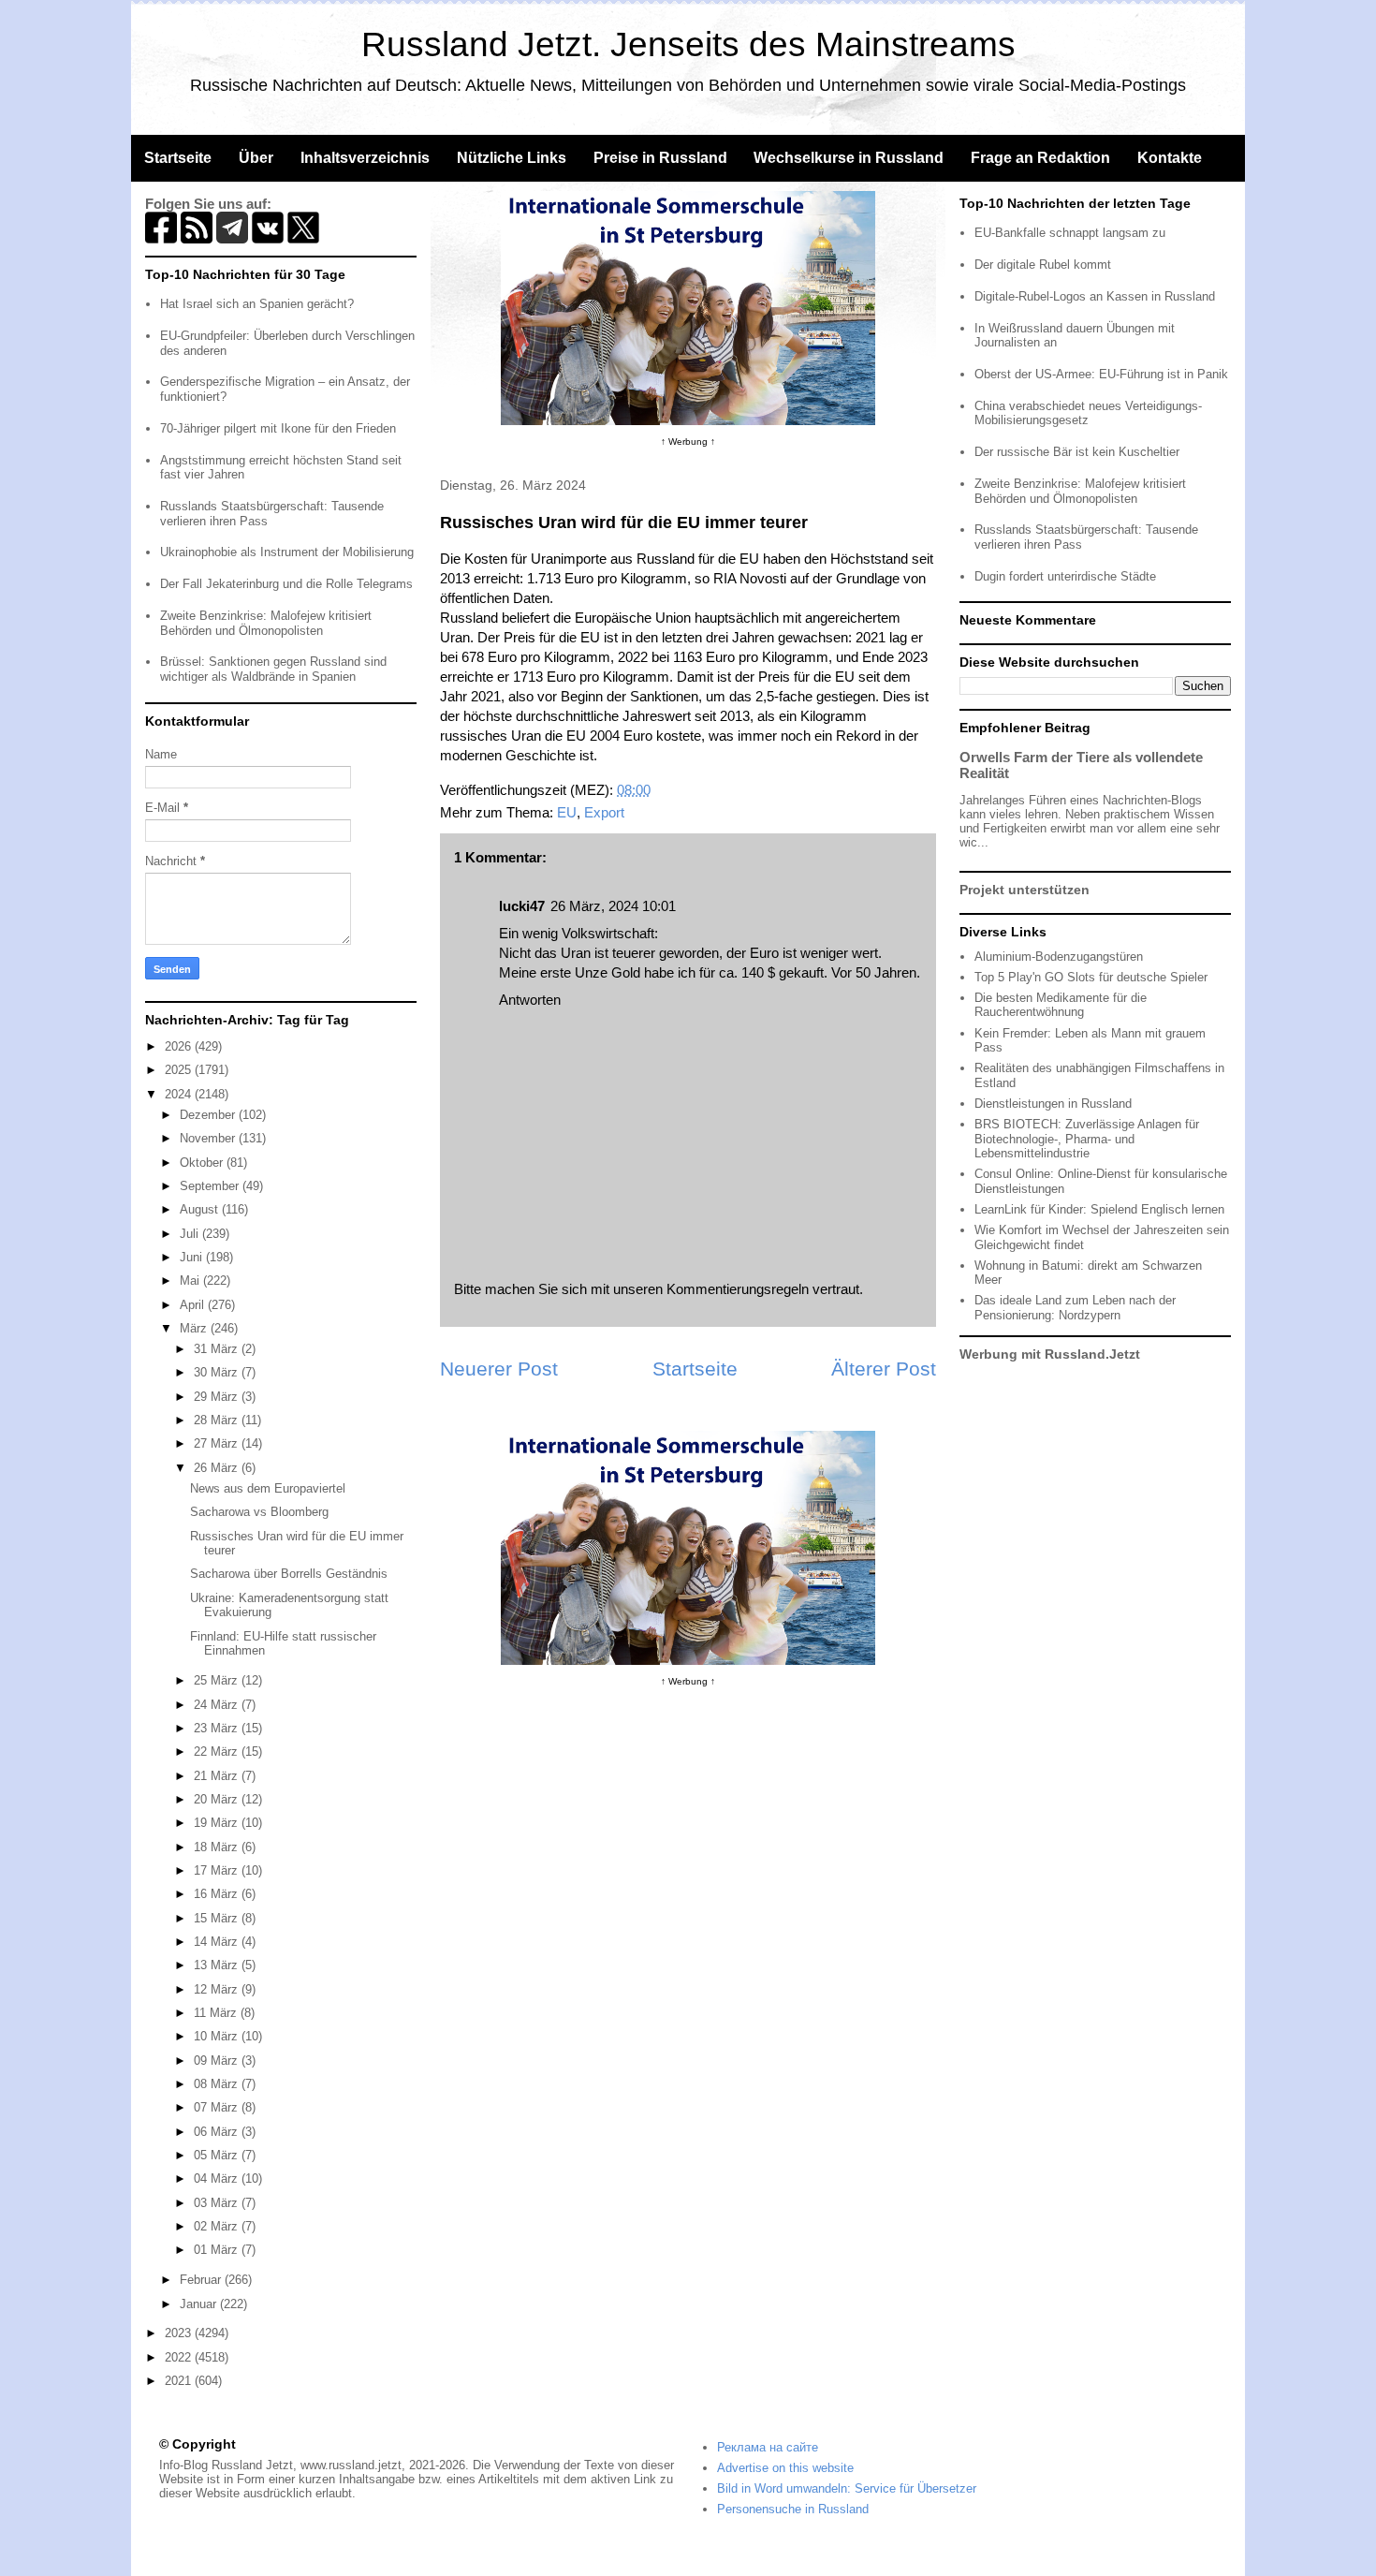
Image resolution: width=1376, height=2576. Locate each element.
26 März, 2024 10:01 (613, 906)
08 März (218, 2084)
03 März (218, 2203)
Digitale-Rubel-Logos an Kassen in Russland (1095, 296)
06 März (218, 2132)
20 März (218, 1799)
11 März (217, 2013)
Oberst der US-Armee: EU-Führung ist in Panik (1101, 374)
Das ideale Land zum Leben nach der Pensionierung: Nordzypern (1075, 1308)
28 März (218, 1420)
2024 (180, 1094)
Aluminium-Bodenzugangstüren (1059, 957)
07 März (218, 2107)
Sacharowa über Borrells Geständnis (289, 1574)
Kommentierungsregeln (738, 1289)
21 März (218, 1776)
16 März (218, 1894)
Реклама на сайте (768, 2447)
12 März (218, 1989)
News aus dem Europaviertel (268, 1488)
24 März (218, 1705)
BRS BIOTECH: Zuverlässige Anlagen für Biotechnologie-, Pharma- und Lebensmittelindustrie (1087, 1139)
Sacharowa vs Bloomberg (259, 1512)
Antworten (530, 1000)
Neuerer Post (499, 1369)
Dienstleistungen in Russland (1053, 1104)
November (209, 1138)
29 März (218, 1397)
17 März (218, 1870)
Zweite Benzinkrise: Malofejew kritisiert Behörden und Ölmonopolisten (266, 623)
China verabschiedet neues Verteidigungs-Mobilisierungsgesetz (1088, 413)
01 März (218, 2250)
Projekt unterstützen (1025, 890)
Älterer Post (884, 1369)
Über (256, 158)
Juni (193, 1257)
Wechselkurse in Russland (849, 158)
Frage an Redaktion (1040, 158)
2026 (180, 1046)
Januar (200, 2304)
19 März (218, 1823)
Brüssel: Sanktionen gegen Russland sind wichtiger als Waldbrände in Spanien (273, 669)
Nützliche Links (512, 158)
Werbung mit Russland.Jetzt (1050, 1354)
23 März (218, 1728)
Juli (191, 1234)
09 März (218, 2061)
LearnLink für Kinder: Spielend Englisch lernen (1099, 1209)
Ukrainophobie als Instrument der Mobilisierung (287, 552)
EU (567, 812)
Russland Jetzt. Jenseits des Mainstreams (688, 44)
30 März (218, 1372)
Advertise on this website (785, 2468)
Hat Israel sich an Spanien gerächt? (257, 304)
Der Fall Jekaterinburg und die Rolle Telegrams (286, 584)
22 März (218, 1752)
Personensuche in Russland (793, 2509)
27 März (218, 1443)
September (211, 1186)
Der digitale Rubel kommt (1043, 265)
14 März (218, 1942)
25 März (218, 1680)
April (194, 1305)
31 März (218, 1349)
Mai (191, 1281)
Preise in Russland (660, 158)
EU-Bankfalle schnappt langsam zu (1070, 233)
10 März (218, 2036)
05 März (218, 2155)
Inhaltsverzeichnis (365, 158)
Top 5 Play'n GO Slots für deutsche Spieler (1091, 977)
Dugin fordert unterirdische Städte (1065, 576)
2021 (180, 2381)
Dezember (209, 1115)
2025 (180, 1070)
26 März (218, 1468)
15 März (218, 1918)
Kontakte (1170, 158)
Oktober (203, 1163)
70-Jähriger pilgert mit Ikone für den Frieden (278, 428)
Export (604, 812)
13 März (218, 1965)
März (195, 1328)
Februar (202, 2280)
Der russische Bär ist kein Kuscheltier (1077, 452)
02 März (218, 2226)
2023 (180, 2333)
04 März (218, 2179)
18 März (218, 1847)
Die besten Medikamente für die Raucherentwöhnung (1061, 1005)
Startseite (178, 158)
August (201, 1209)
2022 (180, 2357)
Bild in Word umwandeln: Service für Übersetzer (847, 2488)
